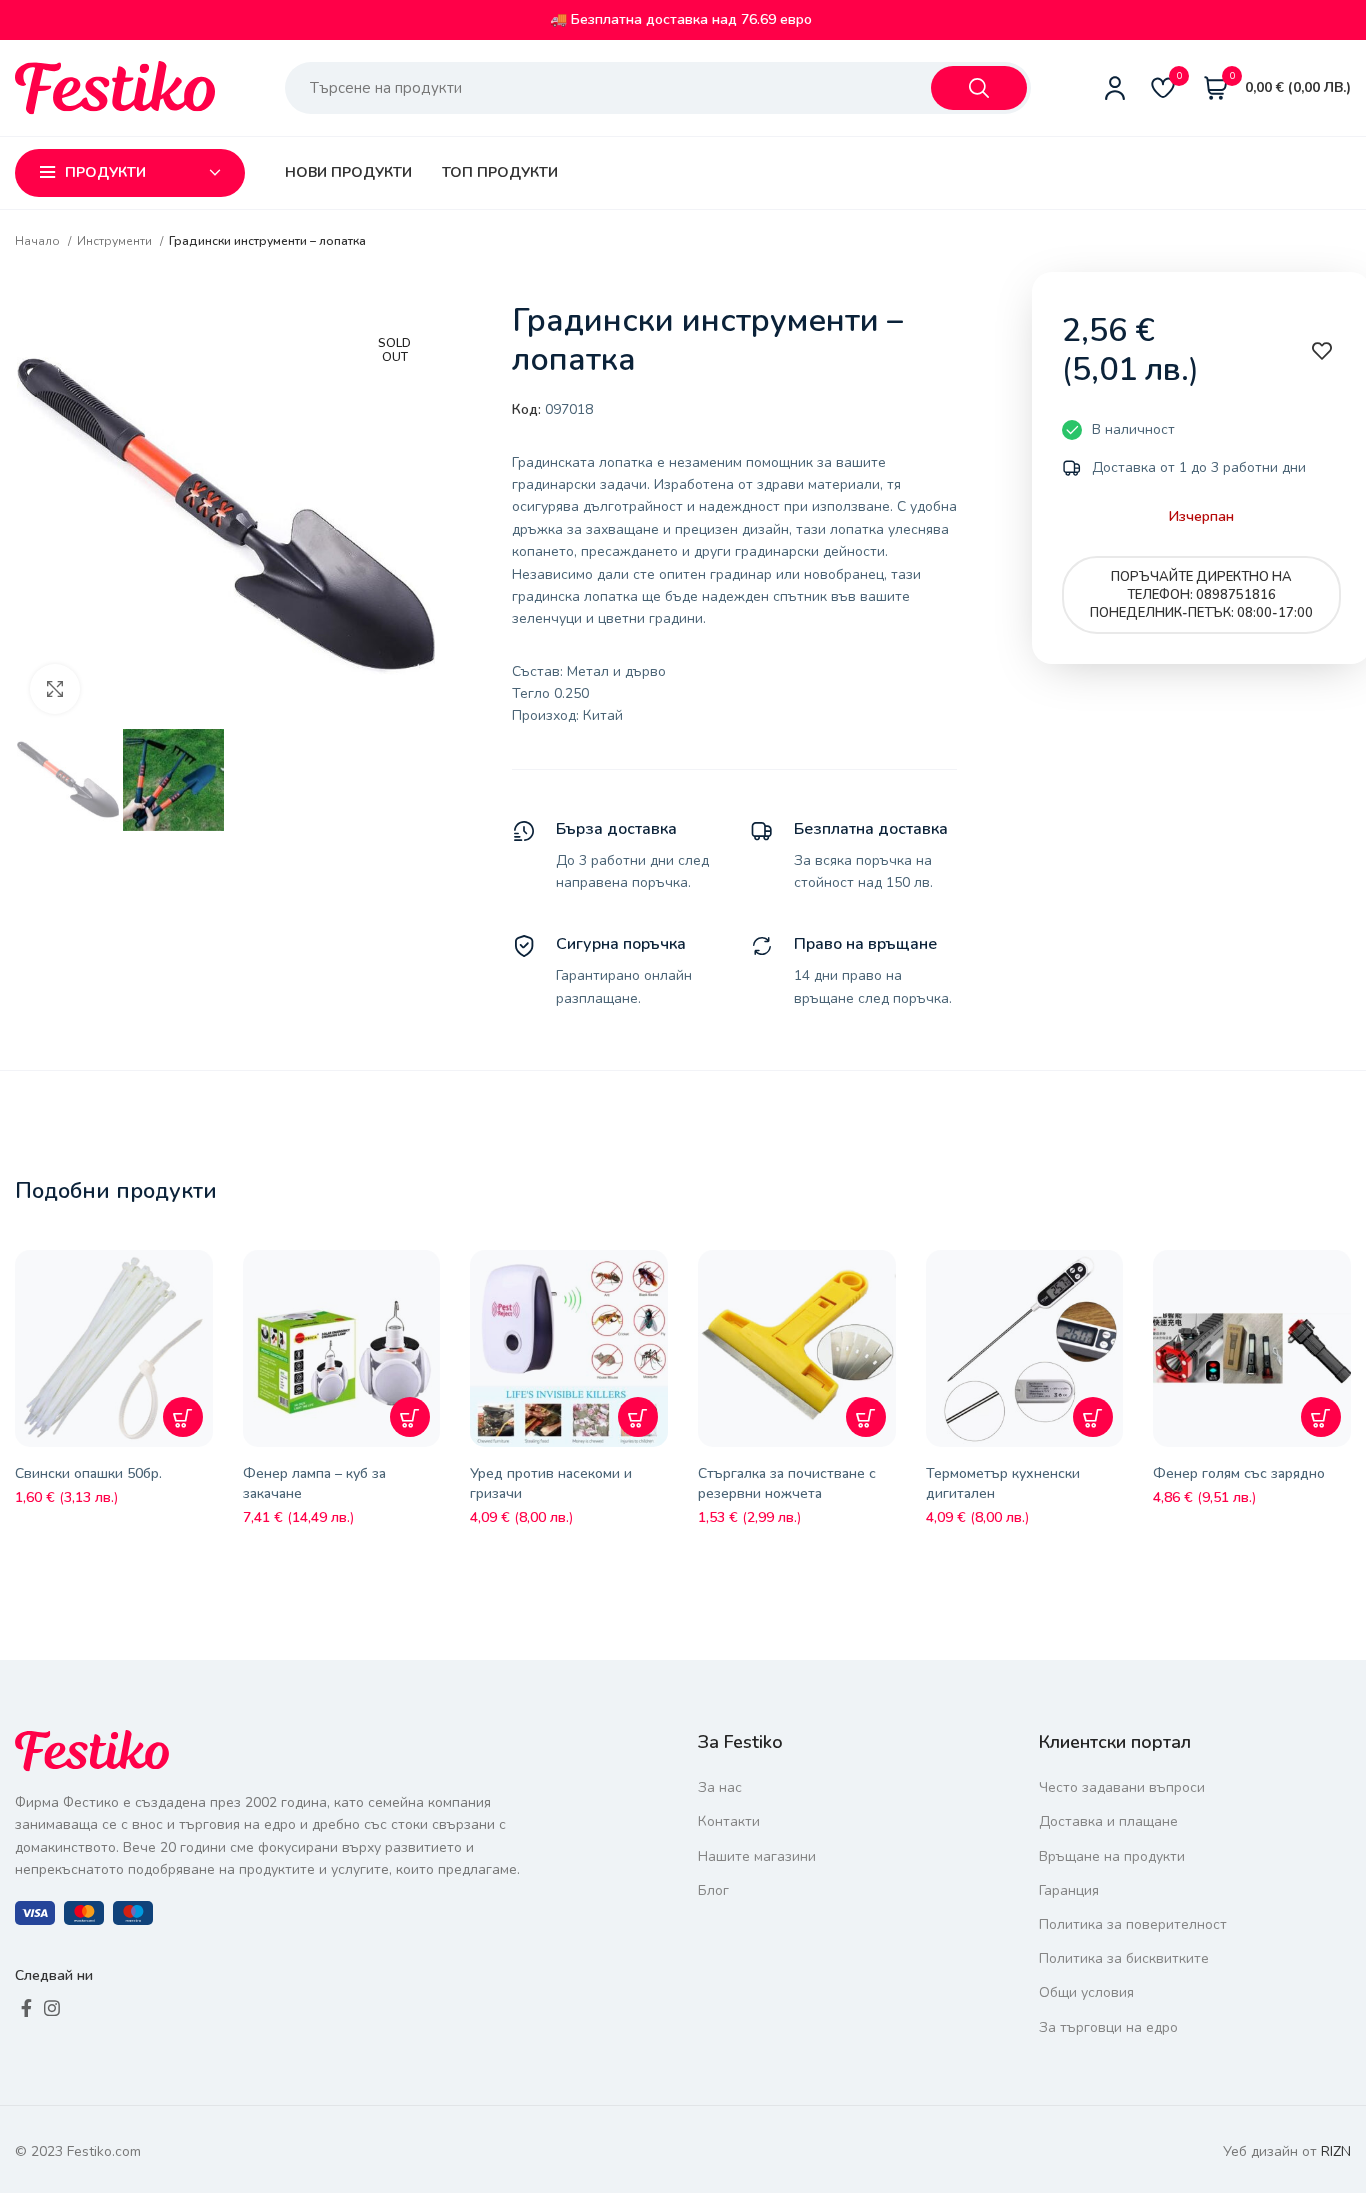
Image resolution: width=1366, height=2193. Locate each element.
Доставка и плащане (1108, 1821)
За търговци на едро (1108, 2027)
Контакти (729, 1821)
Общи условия (1086, 1992)
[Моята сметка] (1115, 88)
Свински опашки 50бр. (88, 1473)
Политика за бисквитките (1124, 1958)
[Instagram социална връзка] (52, 2008)
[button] (183, 1417)
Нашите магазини (757, 1856)
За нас (720, 1787)
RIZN (1336, 2151)
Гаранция (1069, 1890)
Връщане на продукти (1112, 1856)
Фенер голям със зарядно (1239, 1473)
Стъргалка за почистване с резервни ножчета (787, 1483)
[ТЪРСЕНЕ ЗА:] (979, 88)
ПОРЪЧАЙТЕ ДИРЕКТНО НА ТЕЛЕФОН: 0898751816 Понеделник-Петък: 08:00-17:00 (1201, 595)
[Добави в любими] (203, 1280)
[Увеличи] (55, 689)
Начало (39, 241)
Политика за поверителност (1133, 1924)
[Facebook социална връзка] (26, 2008)
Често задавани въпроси (1122, 1787)
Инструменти (116, 241)
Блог (713, 1890)
